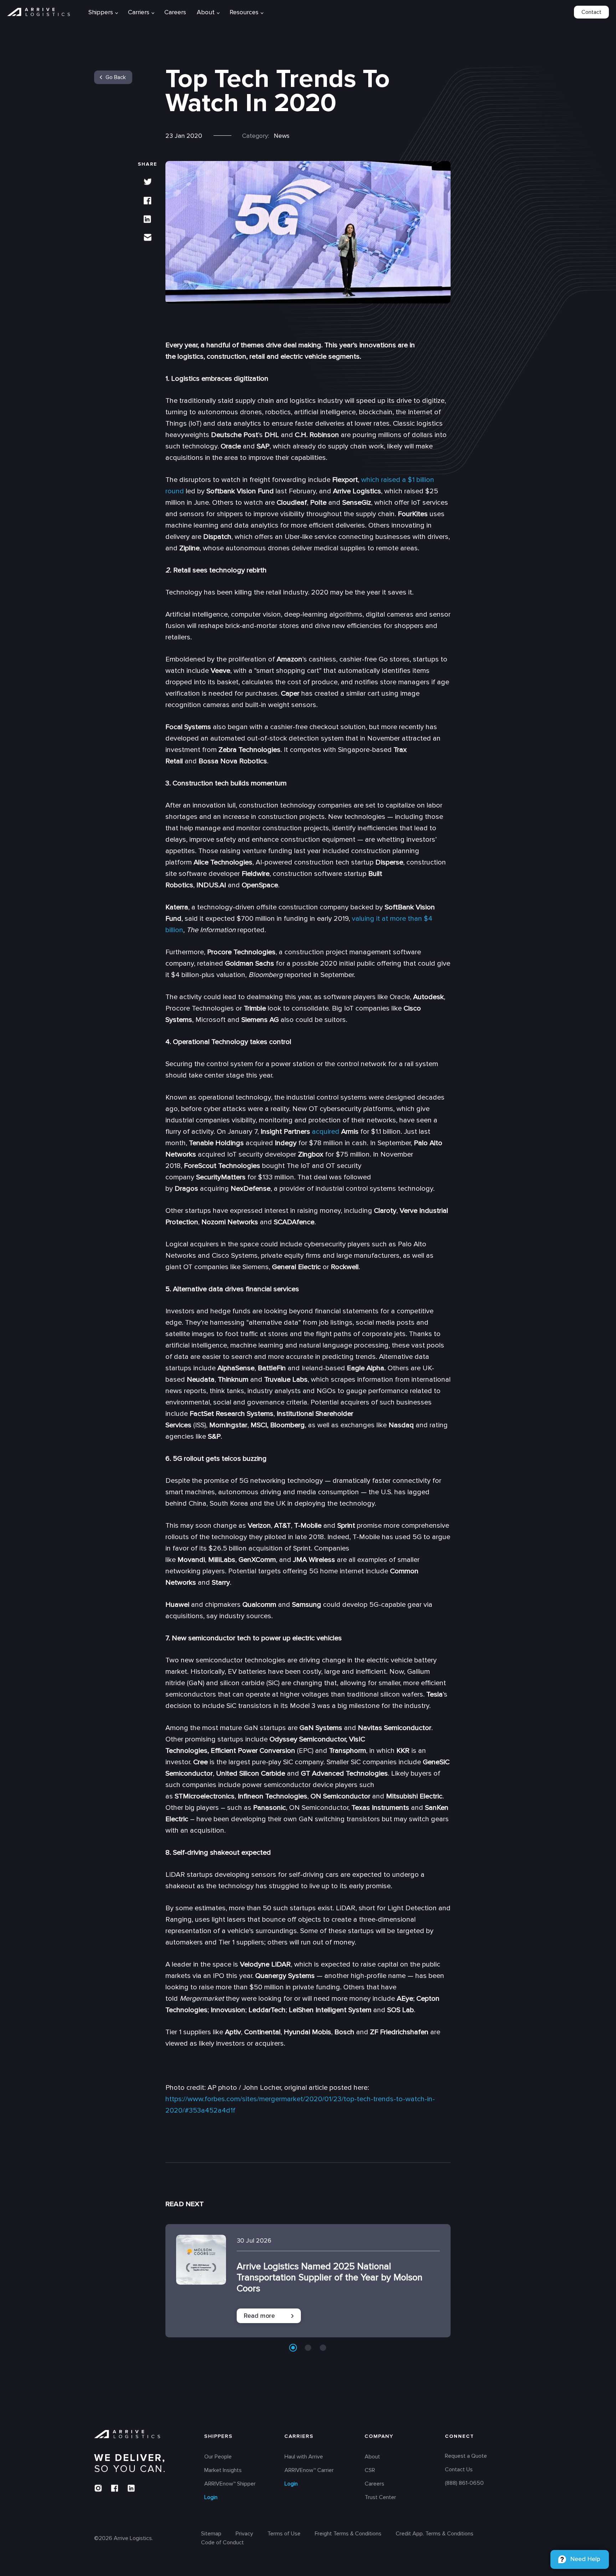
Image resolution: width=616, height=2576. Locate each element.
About (206, 12)
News (282, 136)
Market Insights (223, 2471)
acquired (326, 1132)
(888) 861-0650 (464, 2483)
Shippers (219, 2437)
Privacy (244, 2534)
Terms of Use (284, 2534)
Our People (218, 2457)
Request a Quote (466, 2456)
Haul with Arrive (304, 2457)
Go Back (116, 77)
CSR (370, 2471)
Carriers (299, 2437)
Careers (175, 12)
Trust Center (380, 2498)
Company (379, 2437)
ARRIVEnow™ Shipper (230, 2484)
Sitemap (211, 2534)
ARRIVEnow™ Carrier (309, 2471)
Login (211, 2498)
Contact (591, 12)
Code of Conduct (222, 2543)
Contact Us (459, 2470)
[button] (293, 2348)
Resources (244, 12)
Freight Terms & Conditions (348, 2534)
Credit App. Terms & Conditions (435, 2534)
